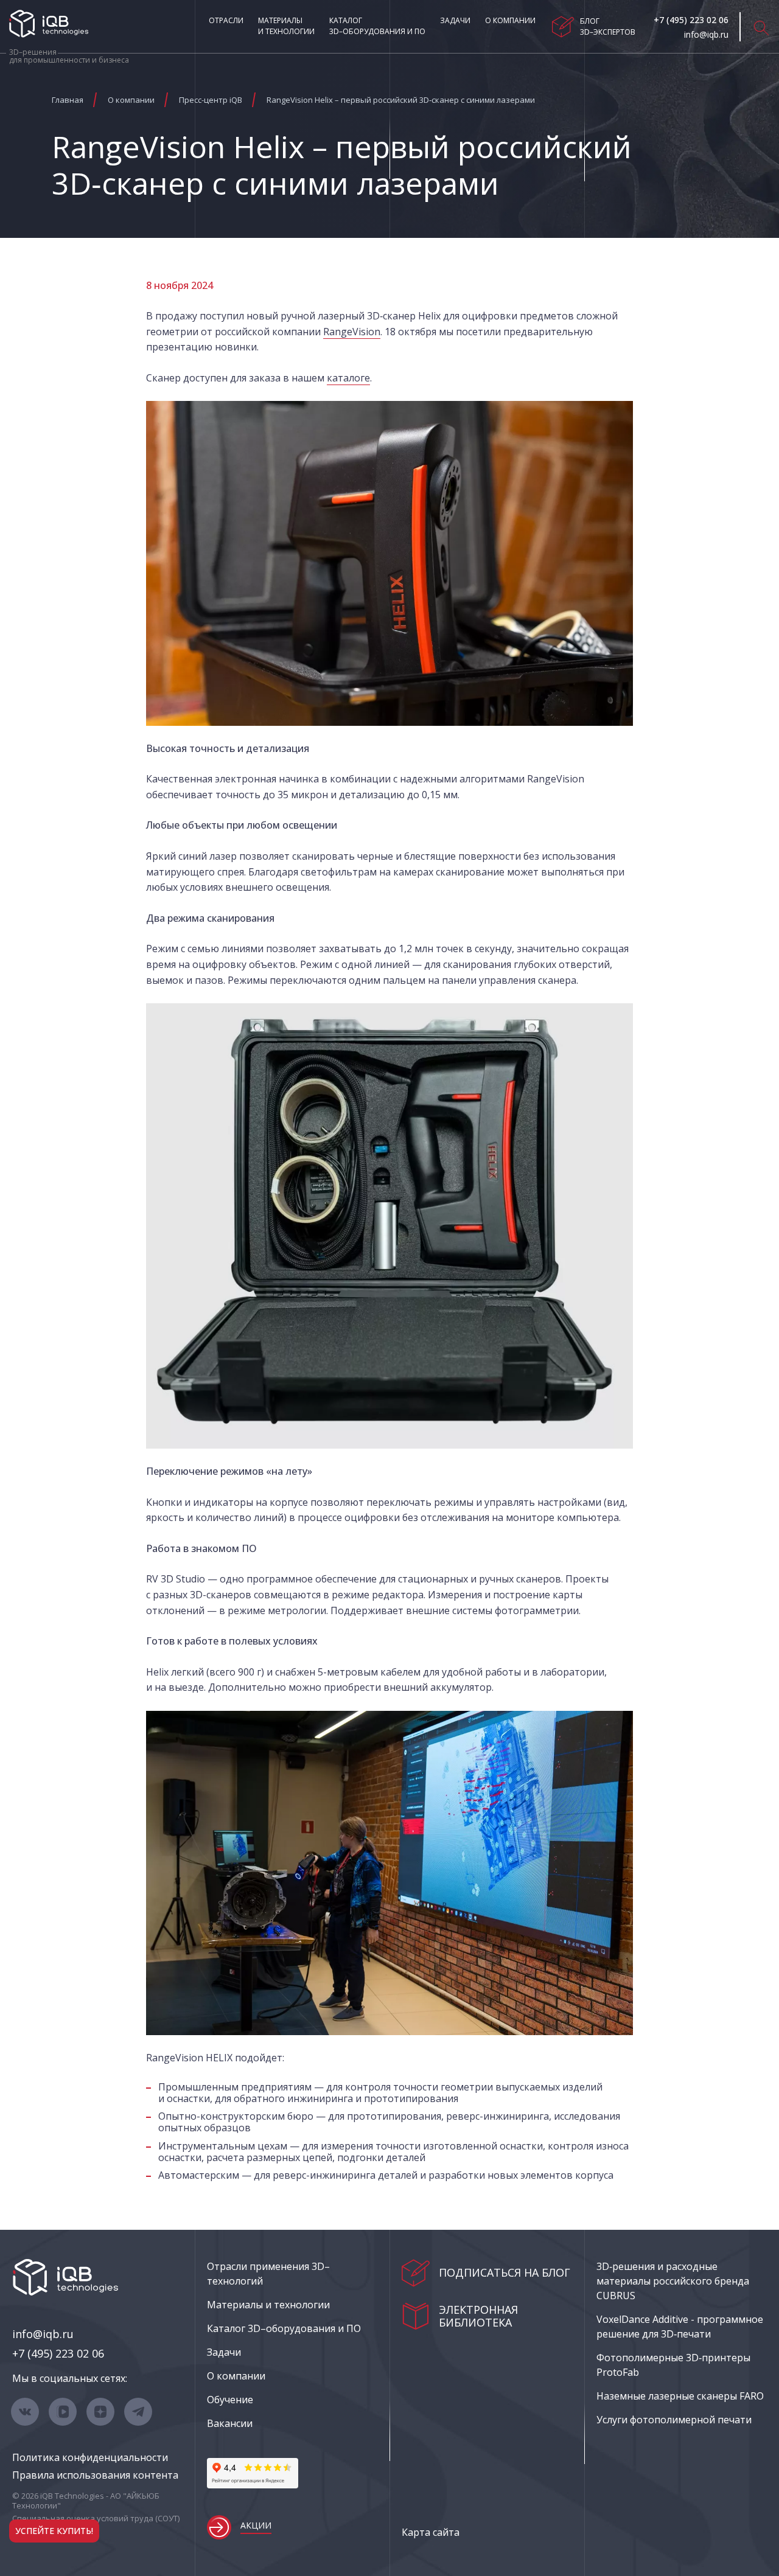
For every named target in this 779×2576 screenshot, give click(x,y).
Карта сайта (431, 2532)
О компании (510, 20)
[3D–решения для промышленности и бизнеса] (49, 24)
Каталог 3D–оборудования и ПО (377, 26)
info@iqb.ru (43, 2334)
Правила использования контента (95, 2475)
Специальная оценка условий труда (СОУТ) (96, 2518)
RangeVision (352, 332)
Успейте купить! (54, 2531)
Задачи (455, 20)
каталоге (348, 378)
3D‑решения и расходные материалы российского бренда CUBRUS (673, 2281)
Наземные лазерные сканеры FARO (680, 2396)
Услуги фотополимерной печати (674, 2420)
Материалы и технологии (286, 26)
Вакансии (230, 2423)
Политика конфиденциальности (90, 2457)
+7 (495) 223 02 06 (58, 2353)
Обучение (230, 2400)
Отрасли (226, 20)
